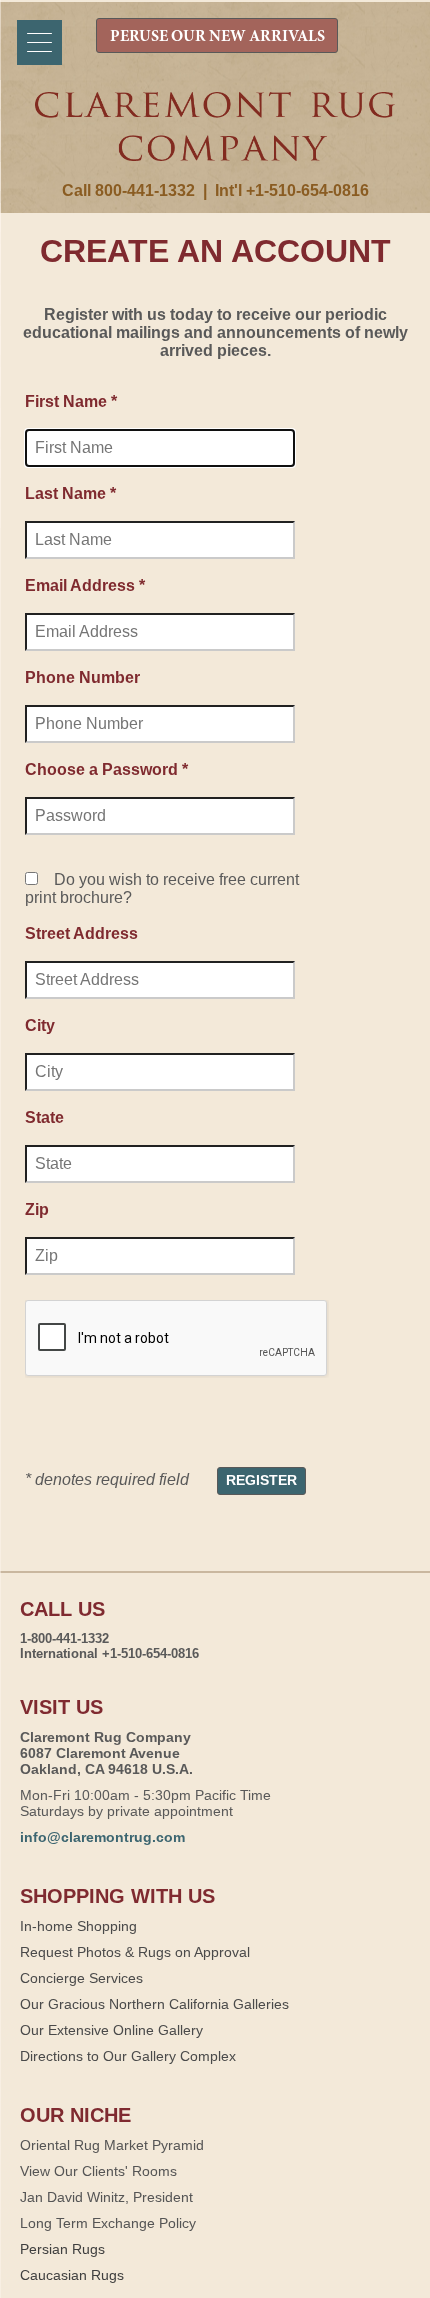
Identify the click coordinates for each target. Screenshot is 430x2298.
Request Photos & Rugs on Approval (135, 1952)
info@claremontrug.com (102, 1837)
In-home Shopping (78, 1926)
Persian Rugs (62, 2249)
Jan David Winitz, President (106, 2197)
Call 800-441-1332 (128, 190)
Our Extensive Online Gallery (111, 2030)
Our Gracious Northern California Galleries (154, 2004)
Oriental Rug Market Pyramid (112, 2145)
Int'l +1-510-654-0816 (292, 190)
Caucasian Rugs (72, 2275)
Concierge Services (81, 1978)
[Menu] (39, 42)
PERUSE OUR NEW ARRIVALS (217, 37)
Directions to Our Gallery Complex (128, 2056)
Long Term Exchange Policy (108, 2223)
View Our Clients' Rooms (98, 2171)
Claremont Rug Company (215, 137)
